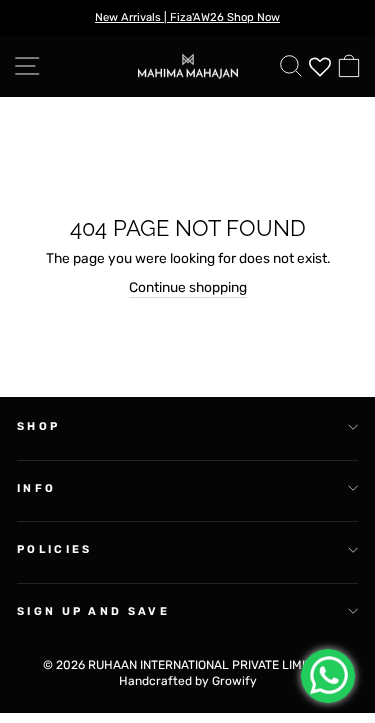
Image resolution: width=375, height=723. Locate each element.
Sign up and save (93, 611)
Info (36, 488)
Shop (38, 426)
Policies (55, 549)
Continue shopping (188, 287)
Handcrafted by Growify (188, 681)
